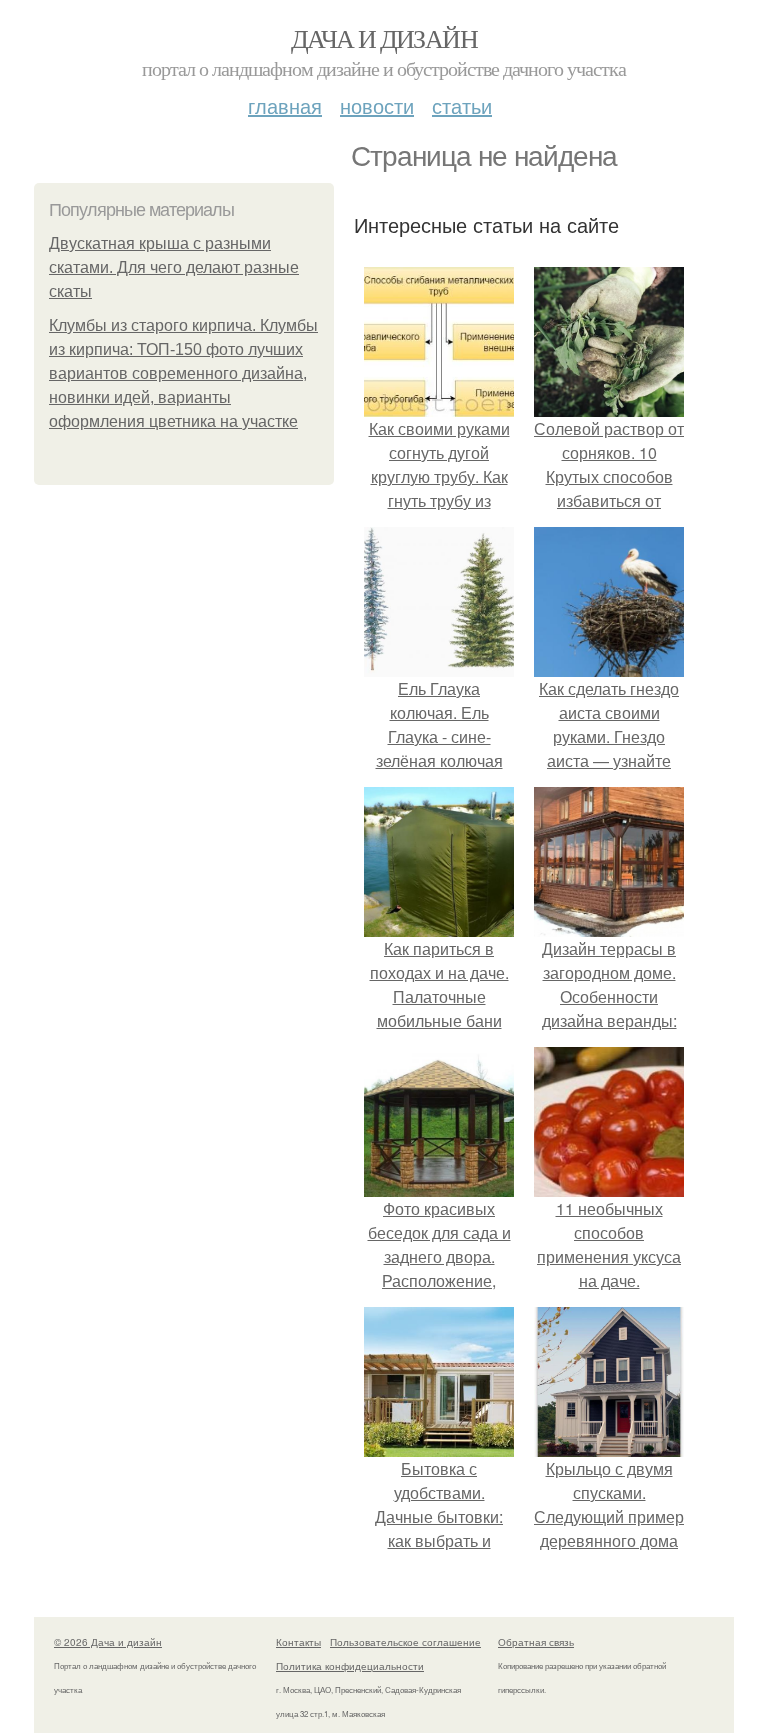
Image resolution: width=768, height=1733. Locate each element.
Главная (285, 105)
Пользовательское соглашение (405, 1642)
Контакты (298, 1642)
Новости (377, 105)
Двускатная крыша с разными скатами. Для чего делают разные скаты (174, 267)
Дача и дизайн (384, 38)
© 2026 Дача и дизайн (108, 1642)
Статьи (462, 105)
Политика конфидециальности (350, 1666)
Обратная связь (536, 1642)
